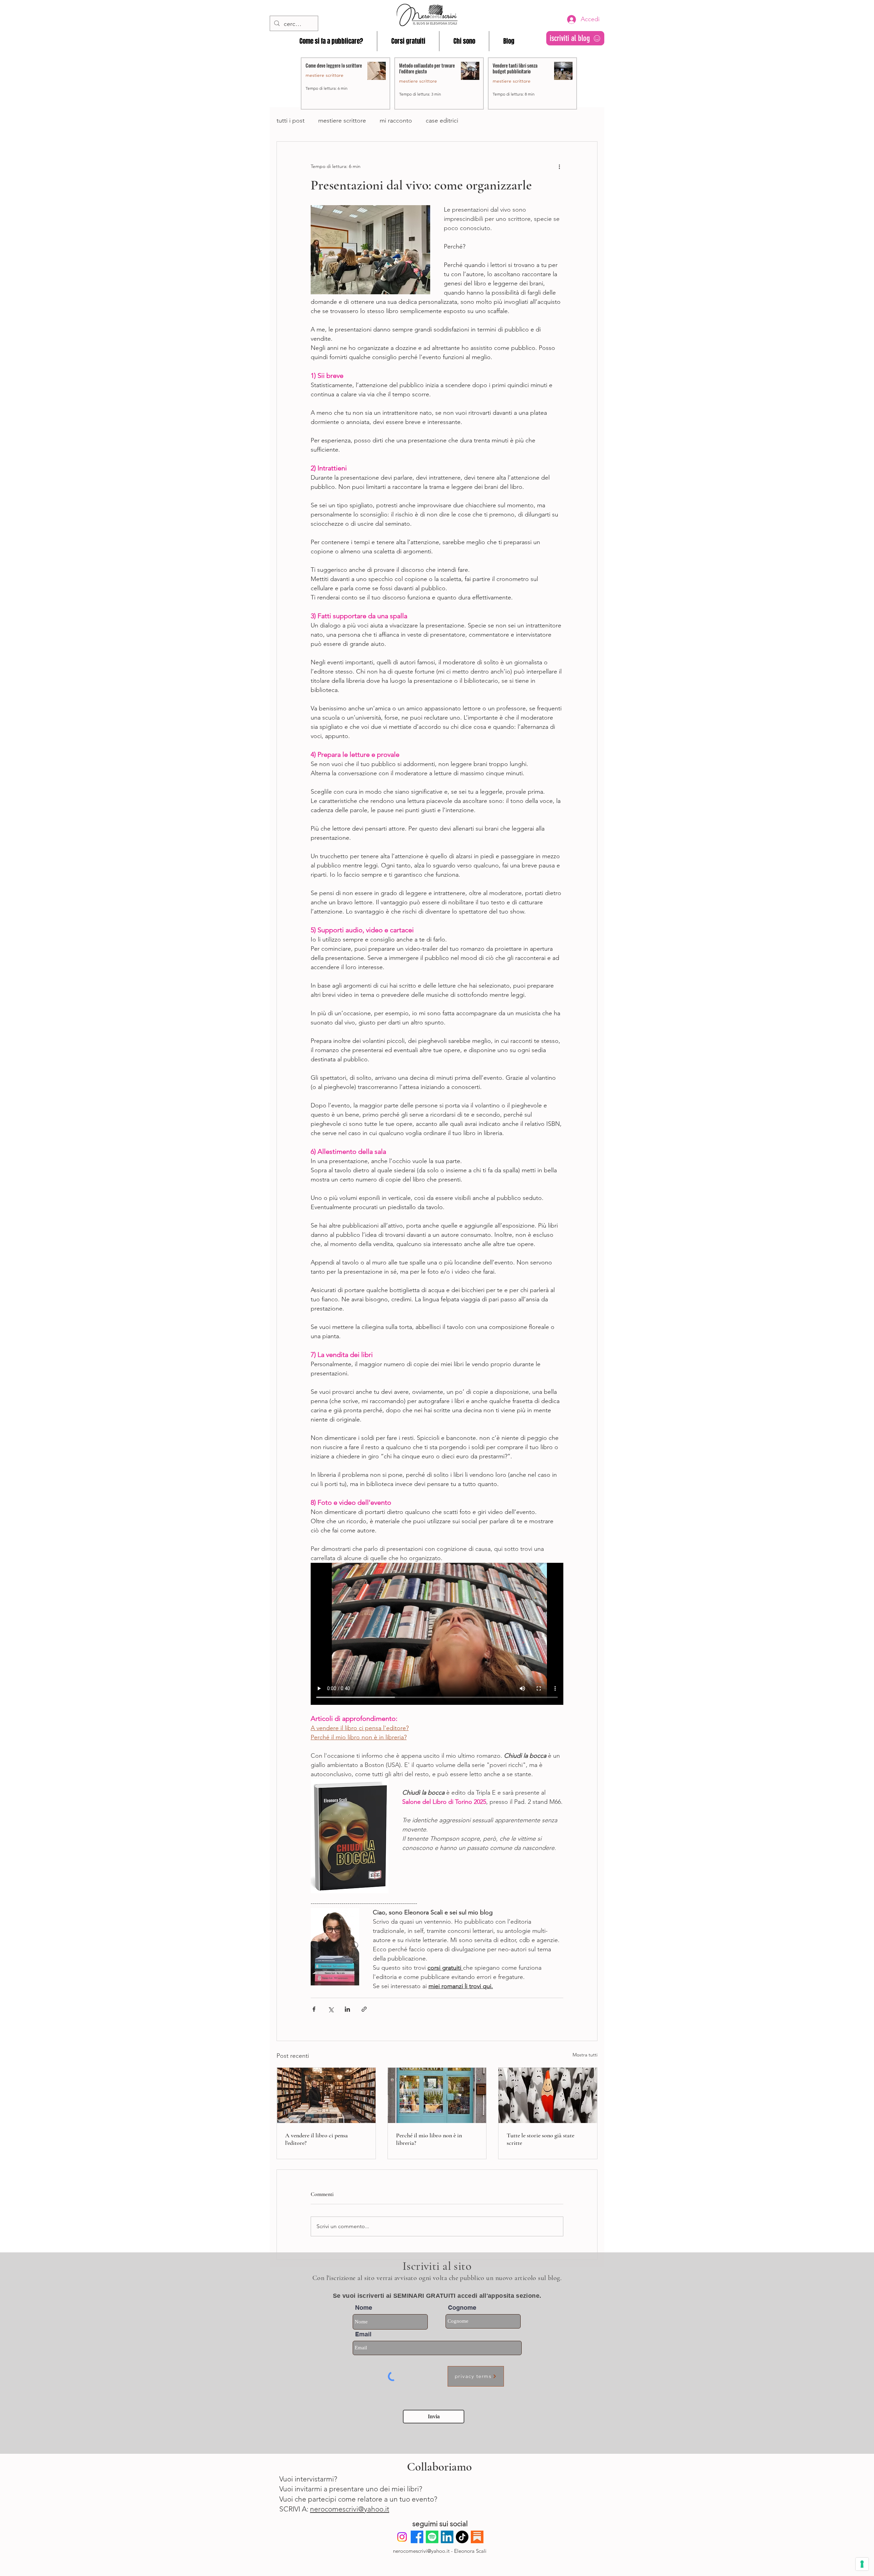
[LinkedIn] (447, 2537)
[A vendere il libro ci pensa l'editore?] (326, 2095)
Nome (364, 2308)
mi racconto (396, 121)
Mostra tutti (585, 2055)
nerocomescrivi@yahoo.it (350, 2509)
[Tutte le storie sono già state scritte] (548, 2095)
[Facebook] (417, 2537)
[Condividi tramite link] (364, 2009)
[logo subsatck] (477, 2537)
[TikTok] (462, 2537)
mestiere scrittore (342, 121)
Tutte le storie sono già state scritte (540, 2139)
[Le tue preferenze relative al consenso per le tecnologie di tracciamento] (862, 2564)
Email (363, 2334)
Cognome (462, 2308)
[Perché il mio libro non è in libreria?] (437, 2095)
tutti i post (291, 121)
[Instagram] (402, 2537)
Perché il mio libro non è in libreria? (429, 2139)
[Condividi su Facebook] (314, 2009)
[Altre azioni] (559, 166)
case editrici (442, 121)
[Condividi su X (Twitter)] (331, 2009)
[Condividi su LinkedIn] (347, 2009)
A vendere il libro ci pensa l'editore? (316, 2139)
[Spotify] (432, 2537)
